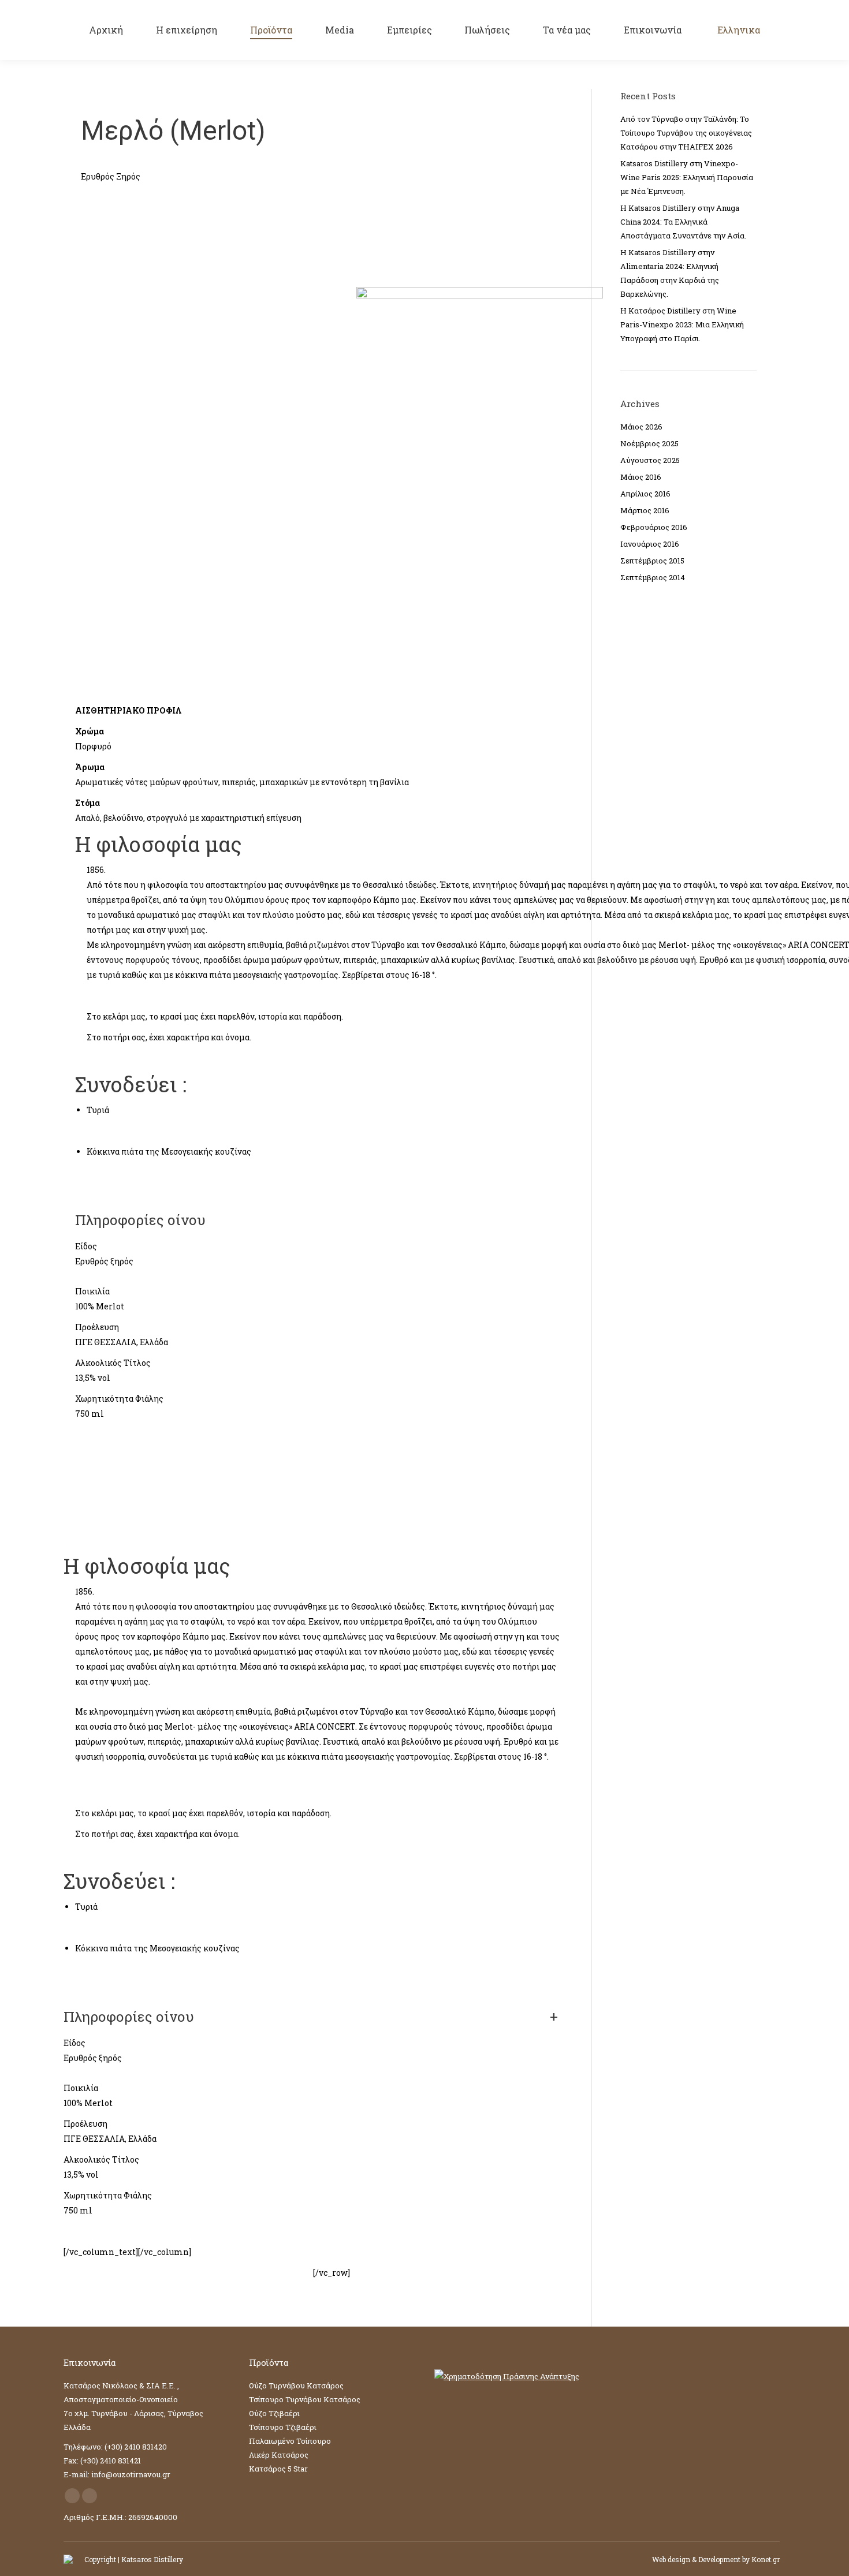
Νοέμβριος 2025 (649, 443)
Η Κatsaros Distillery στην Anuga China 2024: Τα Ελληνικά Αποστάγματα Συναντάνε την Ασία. (683, 222)
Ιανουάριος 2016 (650, 544)
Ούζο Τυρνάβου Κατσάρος (296, 2385)
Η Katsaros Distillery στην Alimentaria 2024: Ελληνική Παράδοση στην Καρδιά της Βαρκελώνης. (670, 273)
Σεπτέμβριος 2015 (652, 561)
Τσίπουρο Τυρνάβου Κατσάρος (305, 2399)
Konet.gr (766, 2559)
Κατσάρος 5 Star (278, 2469)
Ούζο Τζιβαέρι (274, 2413)
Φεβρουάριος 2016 (654, 527)
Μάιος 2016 (641, 477)
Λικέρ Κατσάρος (279, 2455)
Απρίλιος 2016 (645, 494)
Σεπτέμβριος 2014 (653, 577)
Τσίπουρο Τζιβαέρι (283, 2427)
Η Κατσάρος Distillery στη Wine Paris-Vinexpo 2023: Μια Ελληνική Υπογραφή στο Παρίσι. (682, 324)
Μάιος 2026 (641, 427)
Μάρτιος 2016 (645, 510)
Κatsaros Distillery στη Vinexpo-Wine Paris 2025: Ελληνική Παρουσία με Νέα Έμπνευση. (687, 177)
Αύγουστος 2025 (650, 460)
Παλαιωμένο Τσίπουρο (290, 2441)
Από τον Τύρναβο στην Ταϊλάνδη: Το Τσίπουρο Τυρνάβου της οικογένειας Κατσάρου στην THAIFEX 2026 (686, 133)
